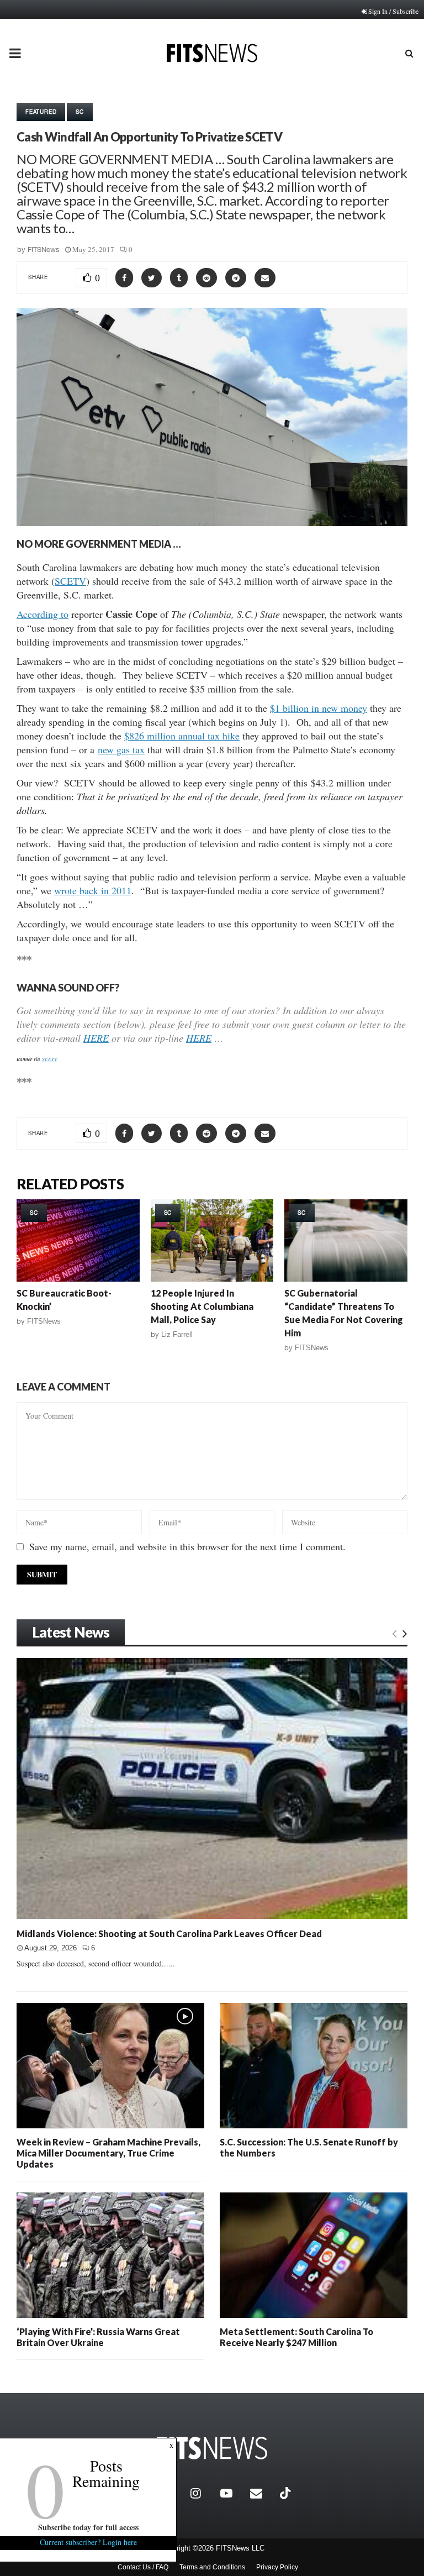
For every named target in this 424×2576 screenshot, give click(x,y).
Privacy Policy (277, 2567)
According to (43, 614)
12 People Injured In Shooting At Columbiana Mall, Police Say (202, 1306)
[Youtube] (232, 2493)
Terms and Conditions (212, 2567)
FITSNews (44, 250)
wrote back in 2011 (93, 890)
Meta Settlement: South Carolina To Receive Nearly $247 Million (296, 2337)
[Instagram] (203, 2493)
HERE (96, 1038)
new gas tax (121, 749)
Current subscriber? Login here (88, 2542)
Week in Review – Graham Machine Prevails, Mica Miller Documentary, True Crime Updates (108, 2153)
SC (80, 112)
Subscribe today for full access (88, 2527)
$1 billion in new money (319, 708)
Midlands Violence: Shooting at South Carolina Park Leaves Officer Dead (169, 1934)
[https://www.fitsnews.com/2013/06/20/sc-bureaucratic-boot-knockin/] (78, 1240)
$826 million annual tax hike (182, 736)
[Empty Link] (394, 1633)
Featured (41, 112)
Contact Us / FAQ (143, 2567)
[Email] (262, 2493)
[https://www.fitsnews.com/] (212, 2448)
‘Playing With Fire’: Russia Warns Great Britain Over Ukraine (98, 2337)
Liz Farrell (177, 1334)
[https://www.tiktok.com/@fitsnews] (287, 2493)
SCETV (70, 581)
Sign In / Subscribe (393, 11)
